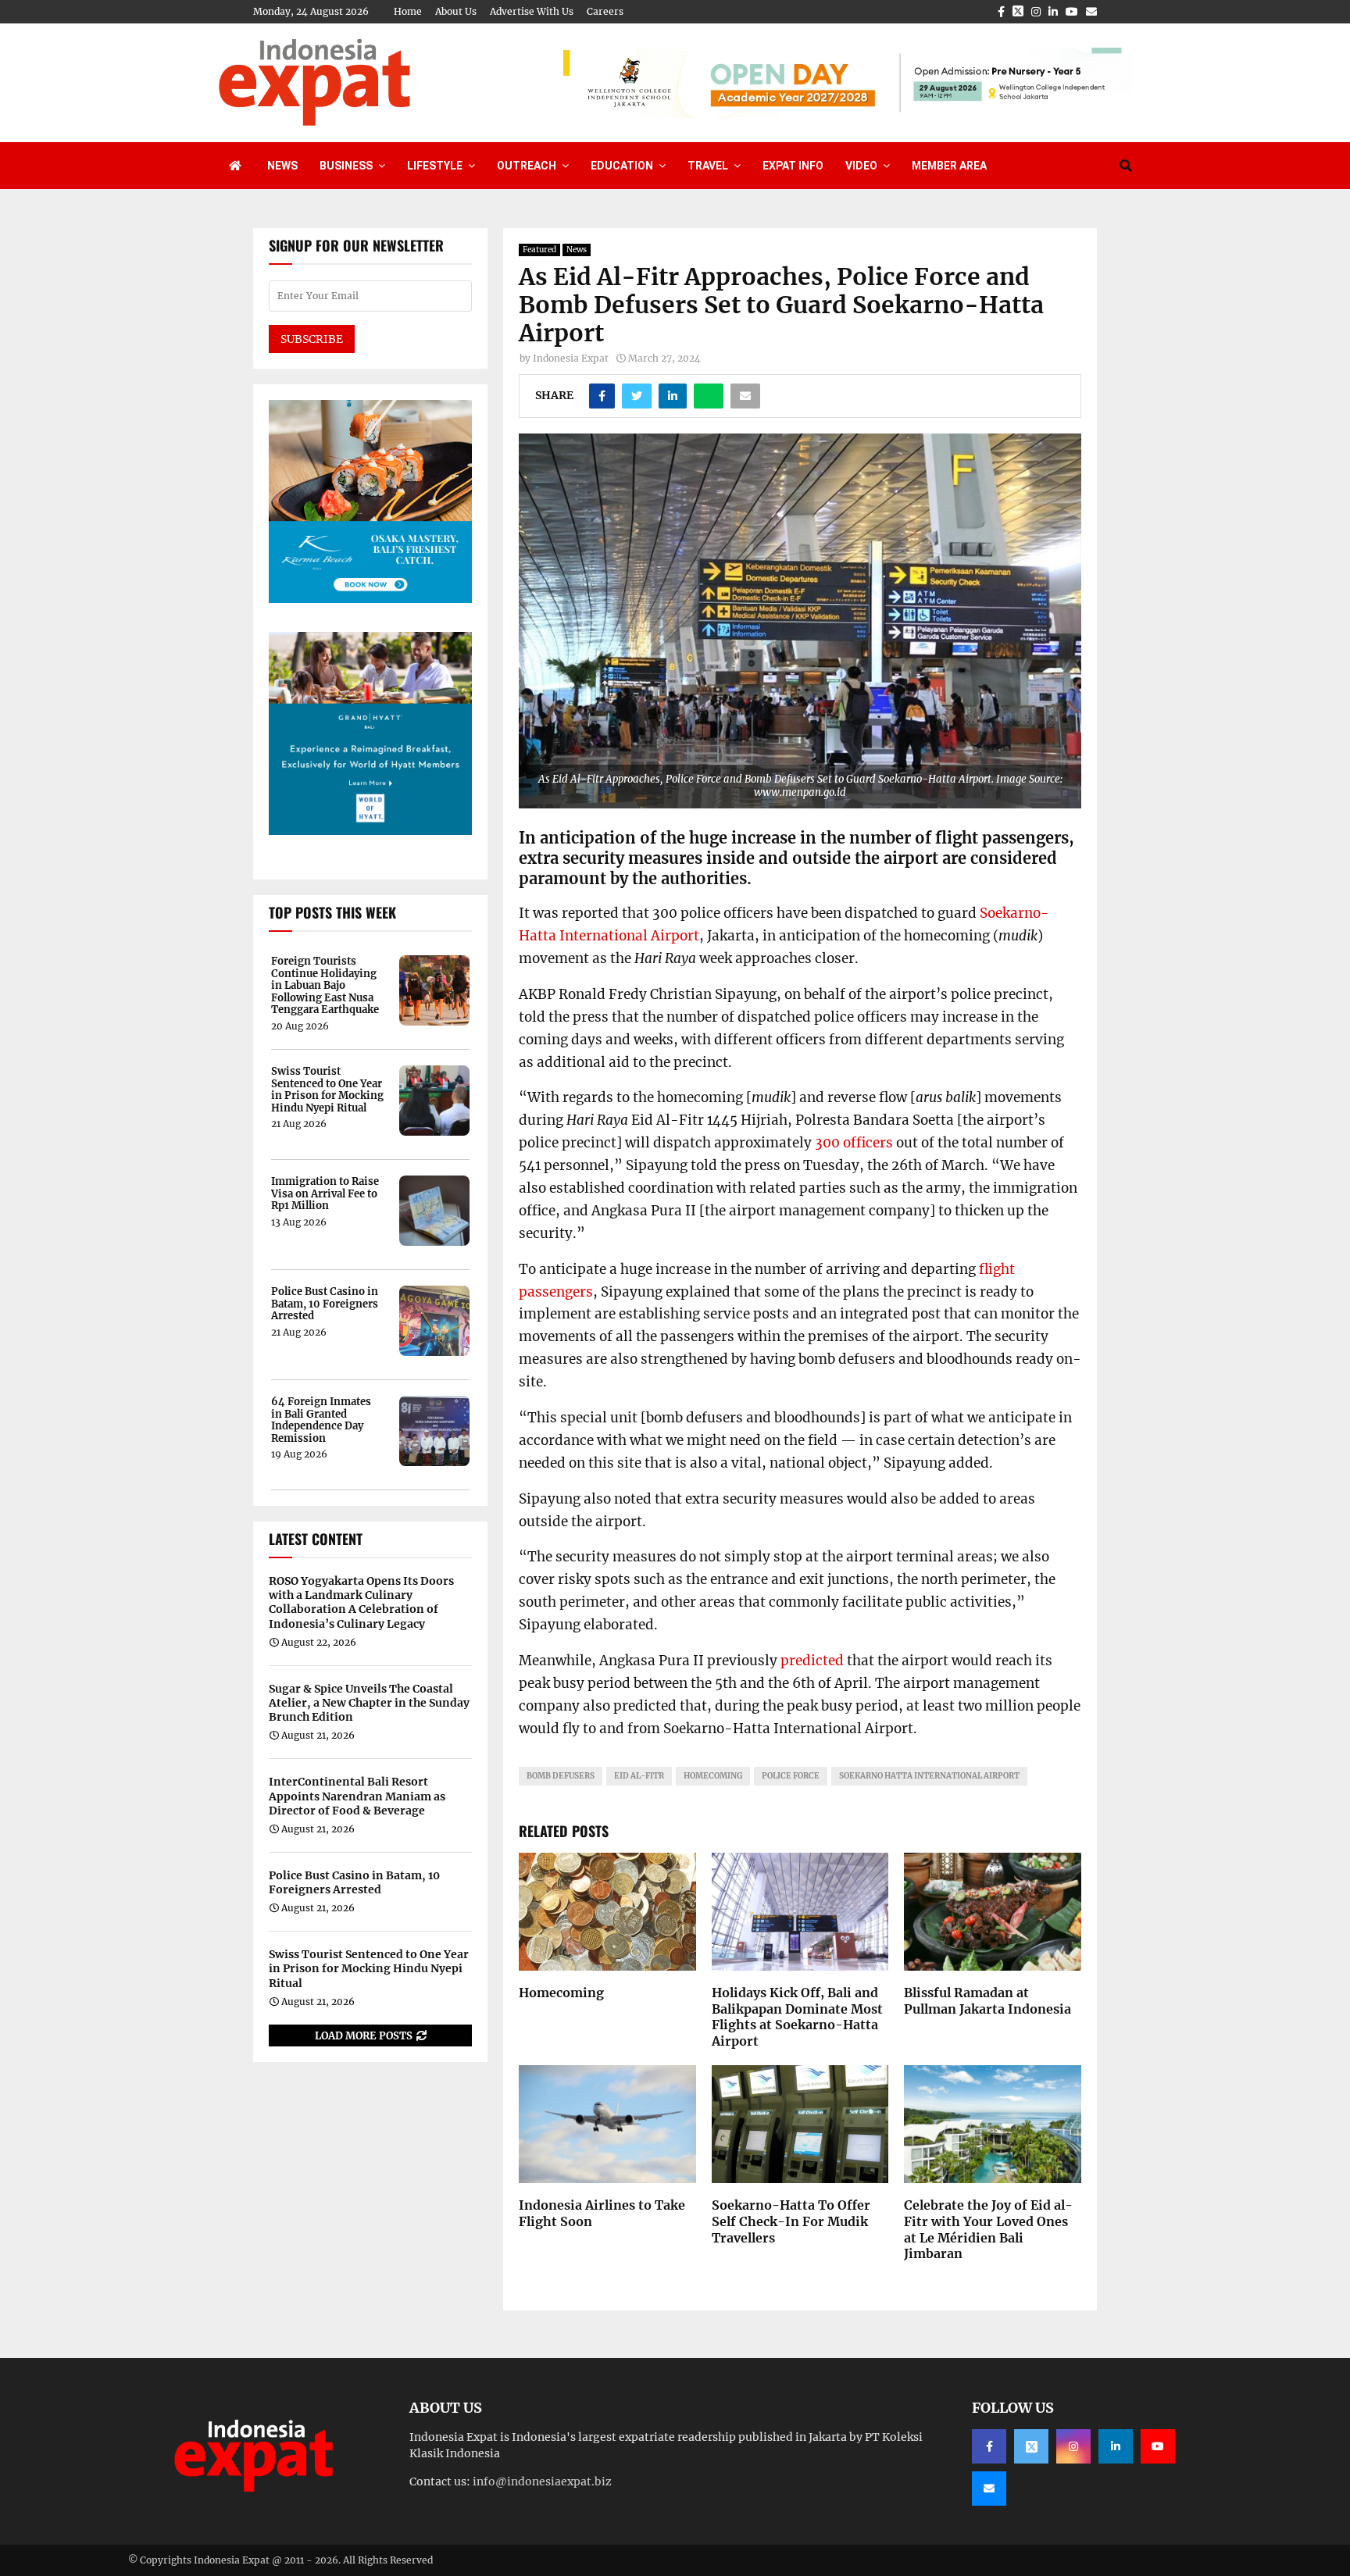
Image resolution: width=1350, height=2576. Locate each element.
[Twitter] (1031, 2446)
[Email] (989, 2489)
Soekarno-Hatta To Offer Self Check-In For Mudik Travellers (791, 2221)
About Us (456, 11)
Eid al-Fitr (639, 1776)
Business (346, 166)
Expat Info (793, 166)
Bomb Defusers (561, 1776)
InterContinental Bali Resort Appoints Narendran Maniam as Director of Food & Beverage (357, 1796)
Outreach (527, 166)
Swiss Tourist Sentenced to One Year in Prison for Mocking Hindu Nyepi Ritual (327, 1090)
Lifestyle (435, 166)
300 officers (854, 1143)
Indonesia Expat (571, 358)
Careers (605, 11)
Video (861, 166)
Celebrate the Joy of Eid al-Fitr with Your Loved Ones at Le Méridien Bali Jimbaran (988, 2229)
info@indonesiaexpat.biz (542, 2481)
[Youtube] (1158, 2446)
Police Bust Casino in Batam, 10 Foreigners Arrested (325, 1304)
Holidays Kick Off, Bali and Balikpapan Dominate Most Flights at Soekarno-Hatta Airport (797, 2017)
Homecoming (561, 1993)
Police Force (791, 1776)
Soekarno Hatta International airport (929, 1776)
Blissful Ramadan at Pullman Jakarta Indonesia (987, 2001)
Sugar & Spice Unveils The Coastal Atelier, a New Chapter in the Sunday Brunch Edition (369, 1703)
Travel (708, 166)
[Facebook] (989, 2446)
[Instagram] (1073, 2446)
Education (622, 166)
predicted (812, 1661)
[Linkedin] (1116, 2446)
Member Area (949, 166)
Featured (539, 250)
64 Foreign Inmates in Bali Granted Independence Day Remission (321, 1420)
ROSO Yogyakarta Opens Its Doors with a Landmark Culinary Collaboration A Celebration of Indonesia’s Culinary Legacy (361, 1602)
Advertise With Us (532, 11)
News (282, 166)
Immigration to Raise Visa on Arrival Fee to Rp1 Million (325, 1194)
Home (408, 11)
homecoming (713, 1776)
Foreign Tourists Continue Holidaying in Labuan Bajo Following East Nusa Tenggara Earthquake (325, 986)
